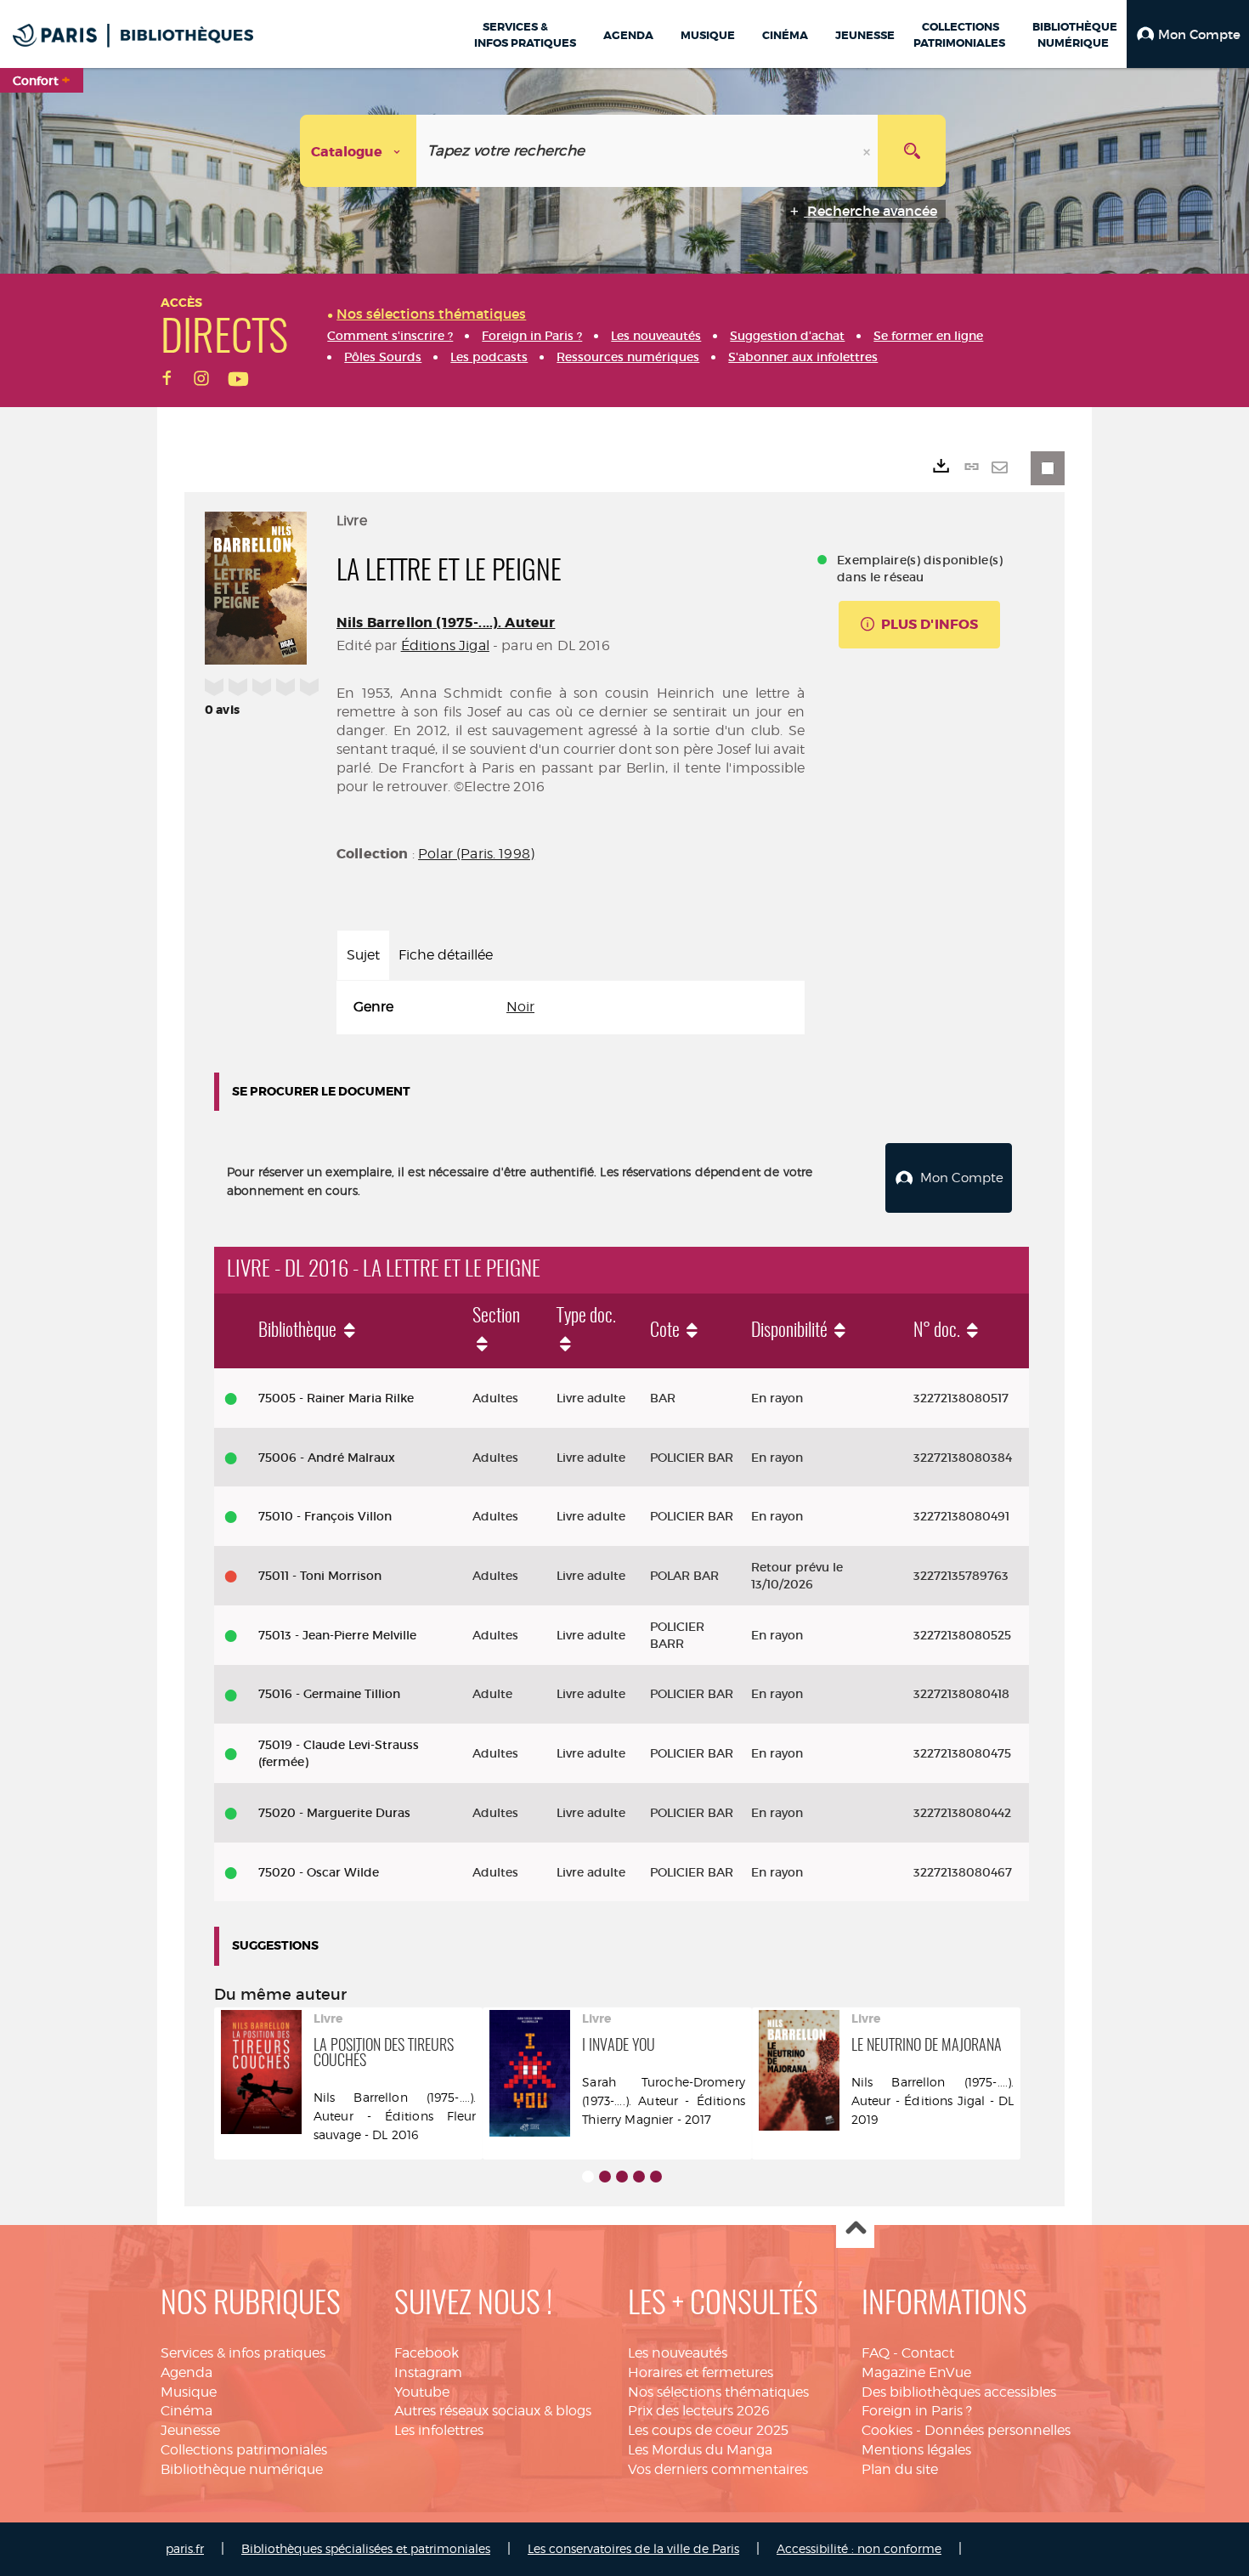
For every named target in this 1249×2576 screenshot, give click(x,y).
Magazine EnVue (916, 2372)
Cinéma (187, 2411)
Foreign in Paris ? (917, 2411)
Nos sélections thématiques (718, 2392)
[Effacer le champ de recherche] (868, 151)
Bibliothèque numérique (242, 2469)
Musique (189, 2392)
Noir (520, 1007)
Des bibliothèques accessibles (959, 2392)
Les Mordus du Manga (700, 2450)
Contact (928, 2353)
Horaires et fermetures (701, 2372)
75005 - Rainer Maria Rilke (336, 1398)
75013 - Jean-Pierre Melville (337, 1635)
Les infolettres (439, 2430)
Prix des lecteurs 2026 (699, 2411)
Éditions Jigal (445, 645)
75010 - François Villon (325, 1516)
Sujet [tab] (363, 955)
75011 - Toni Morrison (320, 1576)
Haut (855, 2230)
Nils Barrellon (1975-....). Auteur (446, 623)
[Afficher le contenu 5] (656, 2177)
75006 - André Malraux (327, 1458)
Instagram (428, 2372)
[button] (1188, 34)
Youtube (422, 2392)
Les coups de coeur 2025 (708, 2430)
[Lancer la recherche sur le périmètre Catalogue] (912, 151)
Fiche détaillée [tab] (446, 955)
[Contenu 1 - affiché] (588, 2177)
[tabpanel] (571, 1008)
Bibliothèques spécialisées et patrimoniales (366, 2548)
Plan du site (900, 2469)
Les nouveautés (678, 2353)
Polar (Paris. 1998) (476, 854)
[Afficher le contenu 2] (605, 2177)
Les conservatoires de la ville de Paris (633, 2548)
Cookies (887, 2430)
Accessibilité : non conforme (859, 2548)
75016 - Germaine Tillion (329, 1694)
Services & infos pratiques (243, 2353)
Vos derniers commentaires (718, 2469)
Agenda (187, 2372)
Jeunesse (190, 2430)
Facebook (427, 2353)
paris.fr (185, 2548)
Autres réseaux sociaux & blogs (493, 2411)
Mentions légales (916, 2450)
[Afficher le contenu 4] (639, 2177)
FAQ (876, 2353)
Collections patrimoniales (244, 2450)
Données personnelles (998, 2430)
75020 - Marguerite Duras (334, 1813)
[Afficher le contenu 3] (622, 2177)
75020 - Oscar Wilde (319, 1872)
